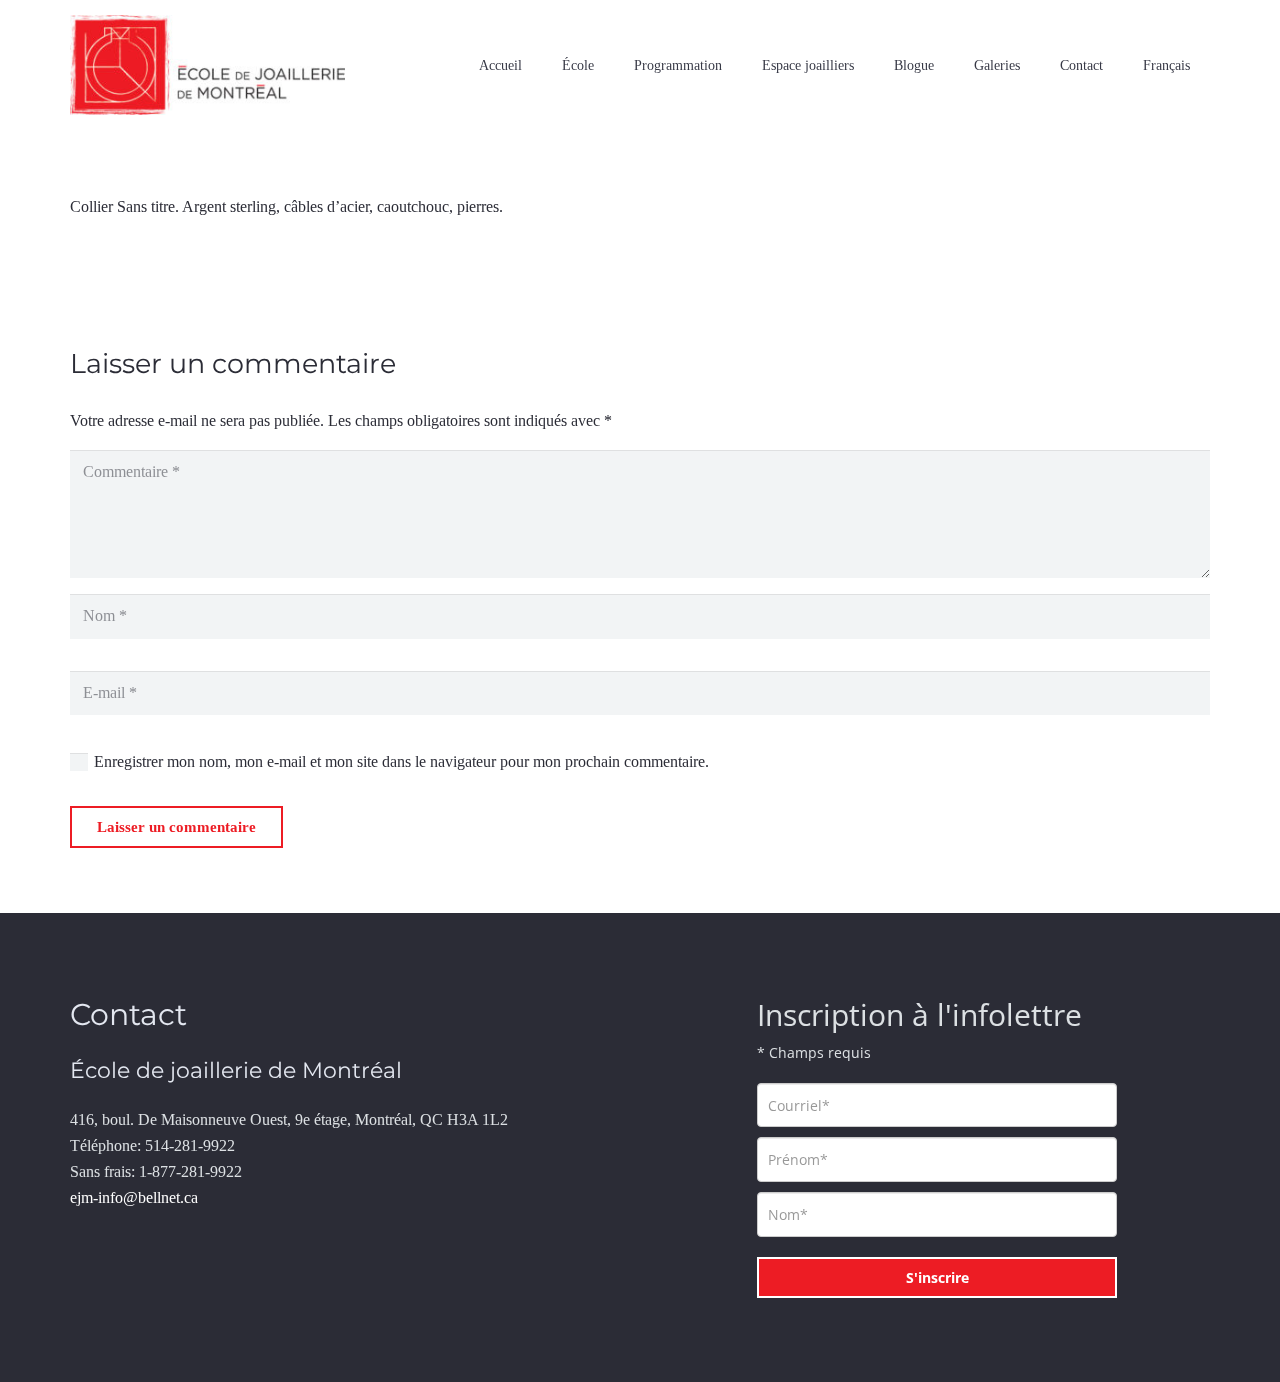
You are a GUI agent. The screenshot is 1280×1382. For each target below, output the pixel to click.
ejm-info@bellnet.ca (134, 1197)
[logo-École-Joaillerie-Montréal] (207, 65)
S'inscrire (937, 1277)
